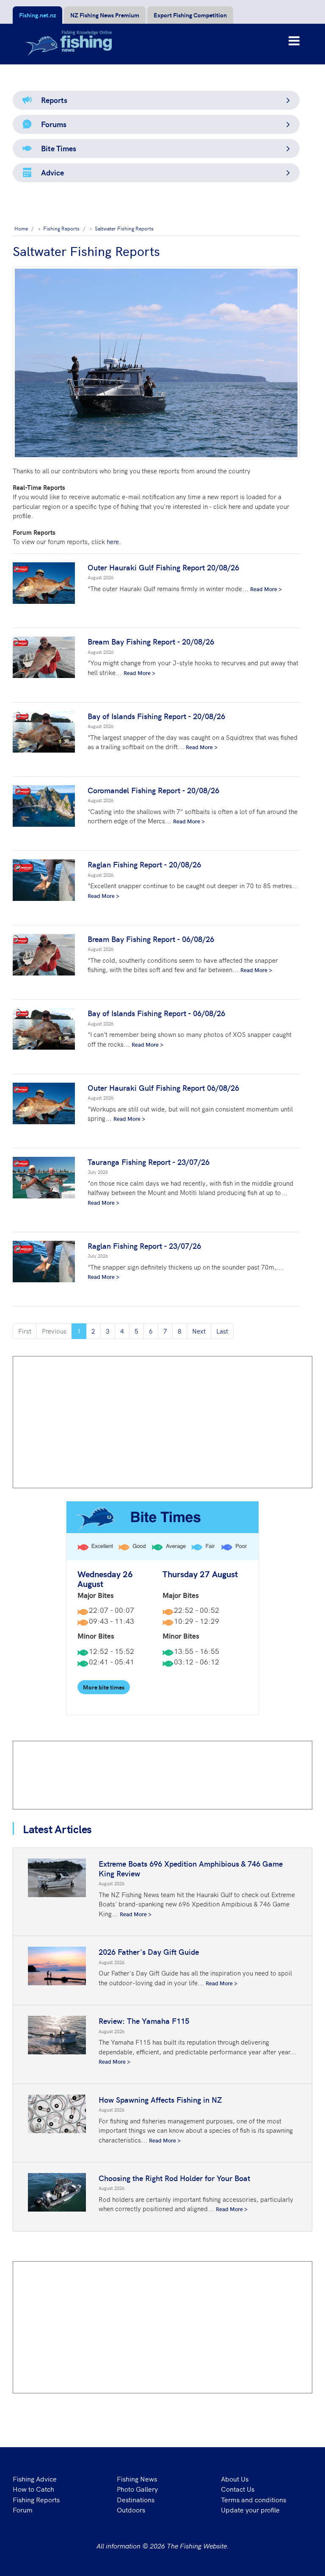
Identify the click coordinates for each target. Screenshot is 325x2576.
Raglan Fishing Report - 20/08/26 (144, 864)
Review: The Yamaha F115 (144, 2021)
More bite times (104, 1687)
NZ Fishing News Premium (105, 15)
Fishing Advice (35, 2479)
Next (199, 1331)
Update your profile (250, 2509)
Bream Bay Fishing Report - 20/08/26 (151, 641)
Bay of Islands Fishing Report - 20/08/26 (156, 716)
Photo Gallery (137, 2489)
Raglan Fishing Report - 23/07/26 (144, 1246)
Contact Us (238, 2489)
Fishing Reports (36, 2499)
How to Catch (33, 2489)
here (113, 541)
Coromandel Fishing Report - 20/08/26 (153, 790)
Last (222, 1331)
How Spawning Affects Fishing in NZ (160, 2099)
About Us (235, 2479)
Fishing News (137, 2479)
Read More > (266, 589)
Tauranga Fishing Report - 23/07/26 (149, 1162)
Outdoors (131, 2509)
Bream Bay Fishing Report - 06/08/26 (151, 939)
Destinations (136, 2499)
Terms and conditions (253, 2499)
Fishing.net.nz (37, 15)
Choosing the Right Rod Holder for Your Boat (174, 2178)
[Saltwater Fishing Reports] (156, 363)
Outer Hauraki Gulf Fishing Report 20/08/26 (163, 567)
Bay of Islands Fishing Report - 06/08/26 (156, 1013)
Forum (23, 2509)
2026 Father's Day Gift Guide (149, 1952)
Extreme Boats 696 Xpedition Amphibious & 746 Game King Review (191, 1868)
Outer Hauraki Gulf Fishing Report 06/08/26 (163, 1088)
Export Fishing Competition (190, 15)
